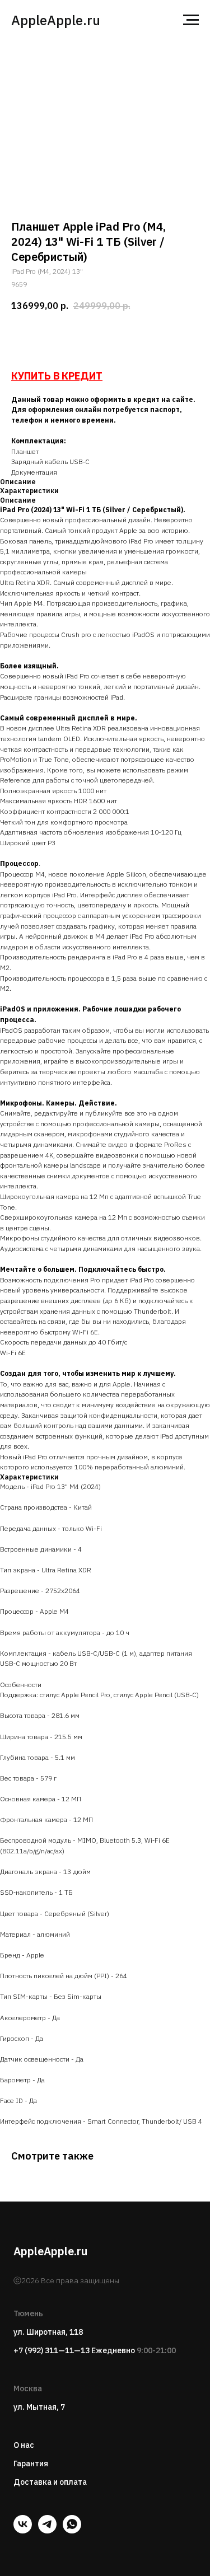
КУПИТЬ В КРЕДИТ (57, 376)
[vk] (23, 2530)
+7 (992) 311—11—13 (52, 2350)
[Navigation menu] (191, 20)
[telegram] (47, 2530)
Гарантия (31, 2463)
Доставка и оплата (50, 2482)
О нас (24, 2445)
